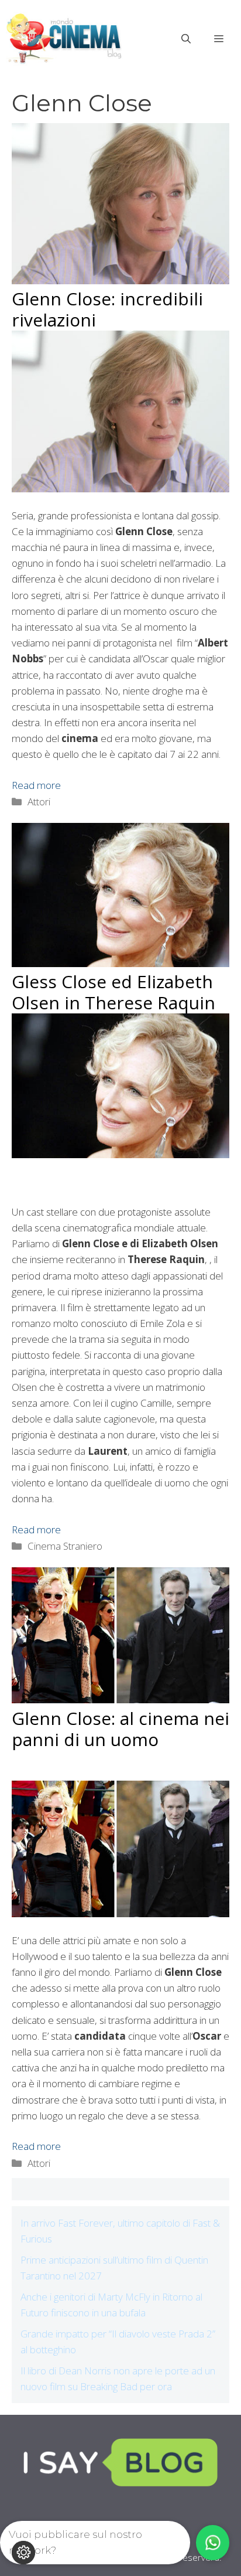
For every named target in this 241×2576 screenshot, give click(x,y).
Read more (36, 785)
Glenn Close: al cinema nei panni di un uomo (120, 1729)
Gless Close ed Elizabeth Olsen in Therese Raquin (113, 992)
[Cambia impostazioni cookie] (23, 2553)
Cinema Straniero (65, 1546)
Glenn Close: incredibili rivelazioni (107, 309)
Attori (39, 802)
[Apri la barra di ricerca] (186, 39)
